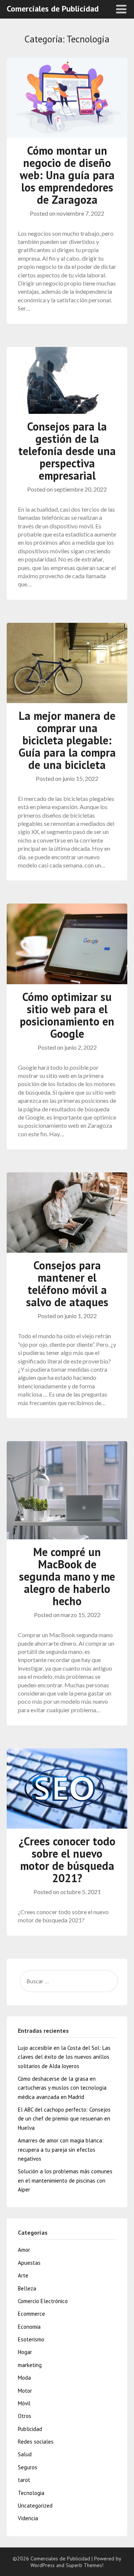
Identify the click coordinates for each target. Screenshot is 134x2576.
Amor (24, 2250)
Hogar (25, 2352)
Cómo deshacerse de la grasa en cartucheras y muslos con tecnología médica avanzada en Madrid (62, 2088)
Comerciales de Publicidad (53, 9)
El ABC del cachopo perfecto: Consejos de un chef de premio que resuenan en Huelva (64, 2119)
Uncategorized (35, 2506)
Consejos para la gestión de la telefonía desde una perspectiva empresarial (67, 451)
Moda (24, 2378)
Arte (23, 2275)
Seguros (28, 2467)
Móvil (24, 2403)
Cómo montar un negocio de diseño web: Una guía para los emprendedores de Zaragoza (67, 175)
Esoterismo (31, 2339)
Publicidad (30, 2429)
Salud (25, 2454)
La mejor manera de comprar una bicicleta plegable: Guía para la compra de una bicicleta (67, 740)
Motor (25, 2391)
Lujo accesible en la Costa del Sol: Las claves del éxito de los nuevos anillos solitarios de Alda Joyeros (64, 2057)
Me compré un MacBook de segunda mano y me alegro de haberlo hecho (67, 1576)
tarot (24, 2480)
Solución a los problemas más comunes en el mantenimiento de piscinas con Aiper (65, 2180)
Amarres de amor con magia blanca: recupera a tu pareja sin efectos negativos (61, 2150)
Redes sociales (36, 2442)
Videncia (28, 2518)
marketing (30, 2365)
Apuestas (29, 2263)
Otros (25, 2416)
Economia (29, 2327)
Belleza (27, 2288)
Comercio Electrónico (43, 2301)
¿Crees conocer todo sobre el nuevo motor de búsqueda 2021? (67, 1859)
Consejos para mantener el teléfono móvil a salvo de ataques (67, 1284)
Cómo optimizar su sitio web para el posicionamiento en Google (67, 1015)
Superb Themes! (85, 2565)
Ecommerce (31, 2314)
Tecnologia (31, 2493)
